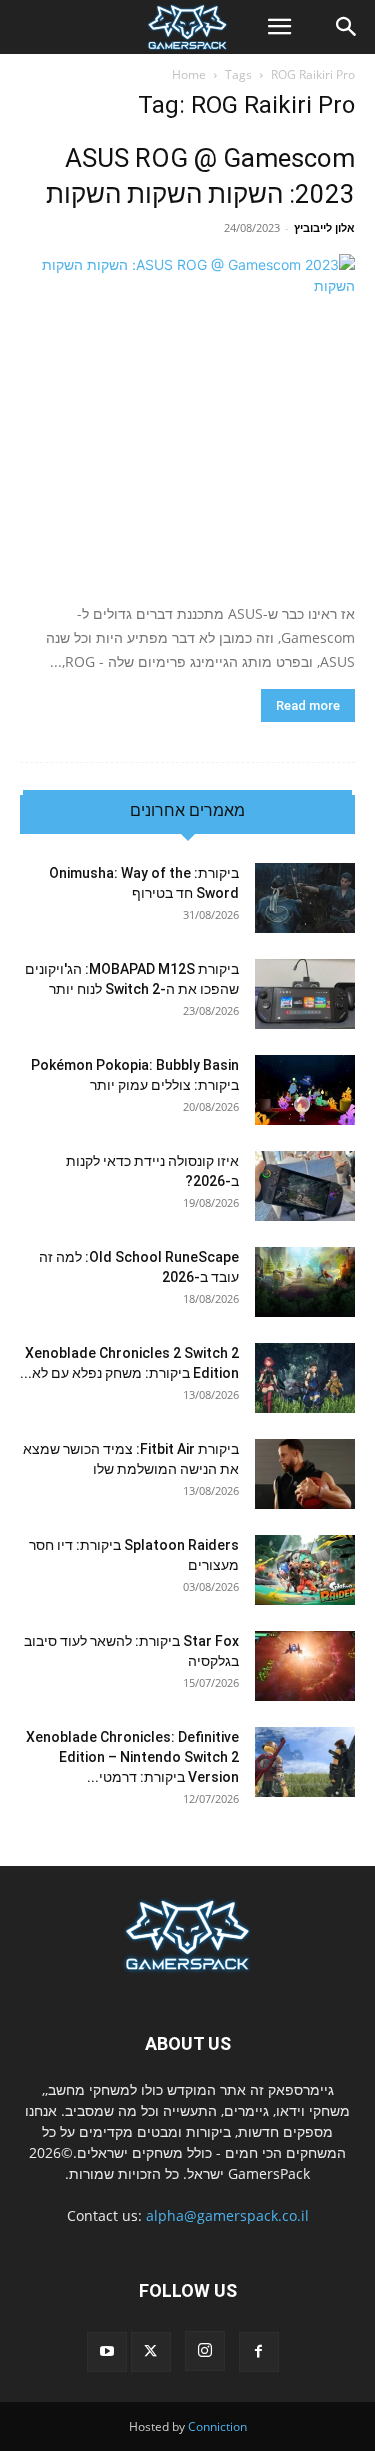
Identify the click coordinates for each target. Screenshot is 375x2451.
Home (189, 74)
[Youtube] (107, 2352)
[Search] (347, 27)
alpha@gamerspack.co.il (227, 2215)
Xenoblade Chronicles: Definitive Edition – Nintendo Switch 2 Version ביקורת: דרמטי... (132, 1757)
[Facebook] (259, 2352)
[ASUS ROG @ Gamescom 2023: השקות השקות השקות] (187, 421)
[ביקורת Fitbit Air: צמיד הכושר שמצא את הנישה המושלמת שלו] (305, 1474)
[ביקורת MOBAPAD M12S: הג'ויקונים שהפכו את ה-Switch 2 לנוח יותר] (305, 994)
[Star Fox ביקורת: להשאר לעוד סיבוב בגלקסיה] (305, 1666)
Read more (308, 705)
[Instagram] (205, 2351)
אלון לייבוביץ (324, 227)
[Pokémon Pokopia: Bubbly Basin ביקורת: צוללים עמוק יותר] (305, 1090)
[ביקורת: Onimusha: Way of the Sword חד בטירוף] (305, 898)
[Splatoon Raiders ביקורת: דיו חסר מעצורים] (305, 1570)
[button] (279, 27)
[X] (151, 2352)
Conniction (217, 2426)
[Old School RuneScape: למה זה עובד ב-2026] (305, 1282)
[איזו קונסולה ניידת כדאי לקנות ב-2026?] (305, 1186)
